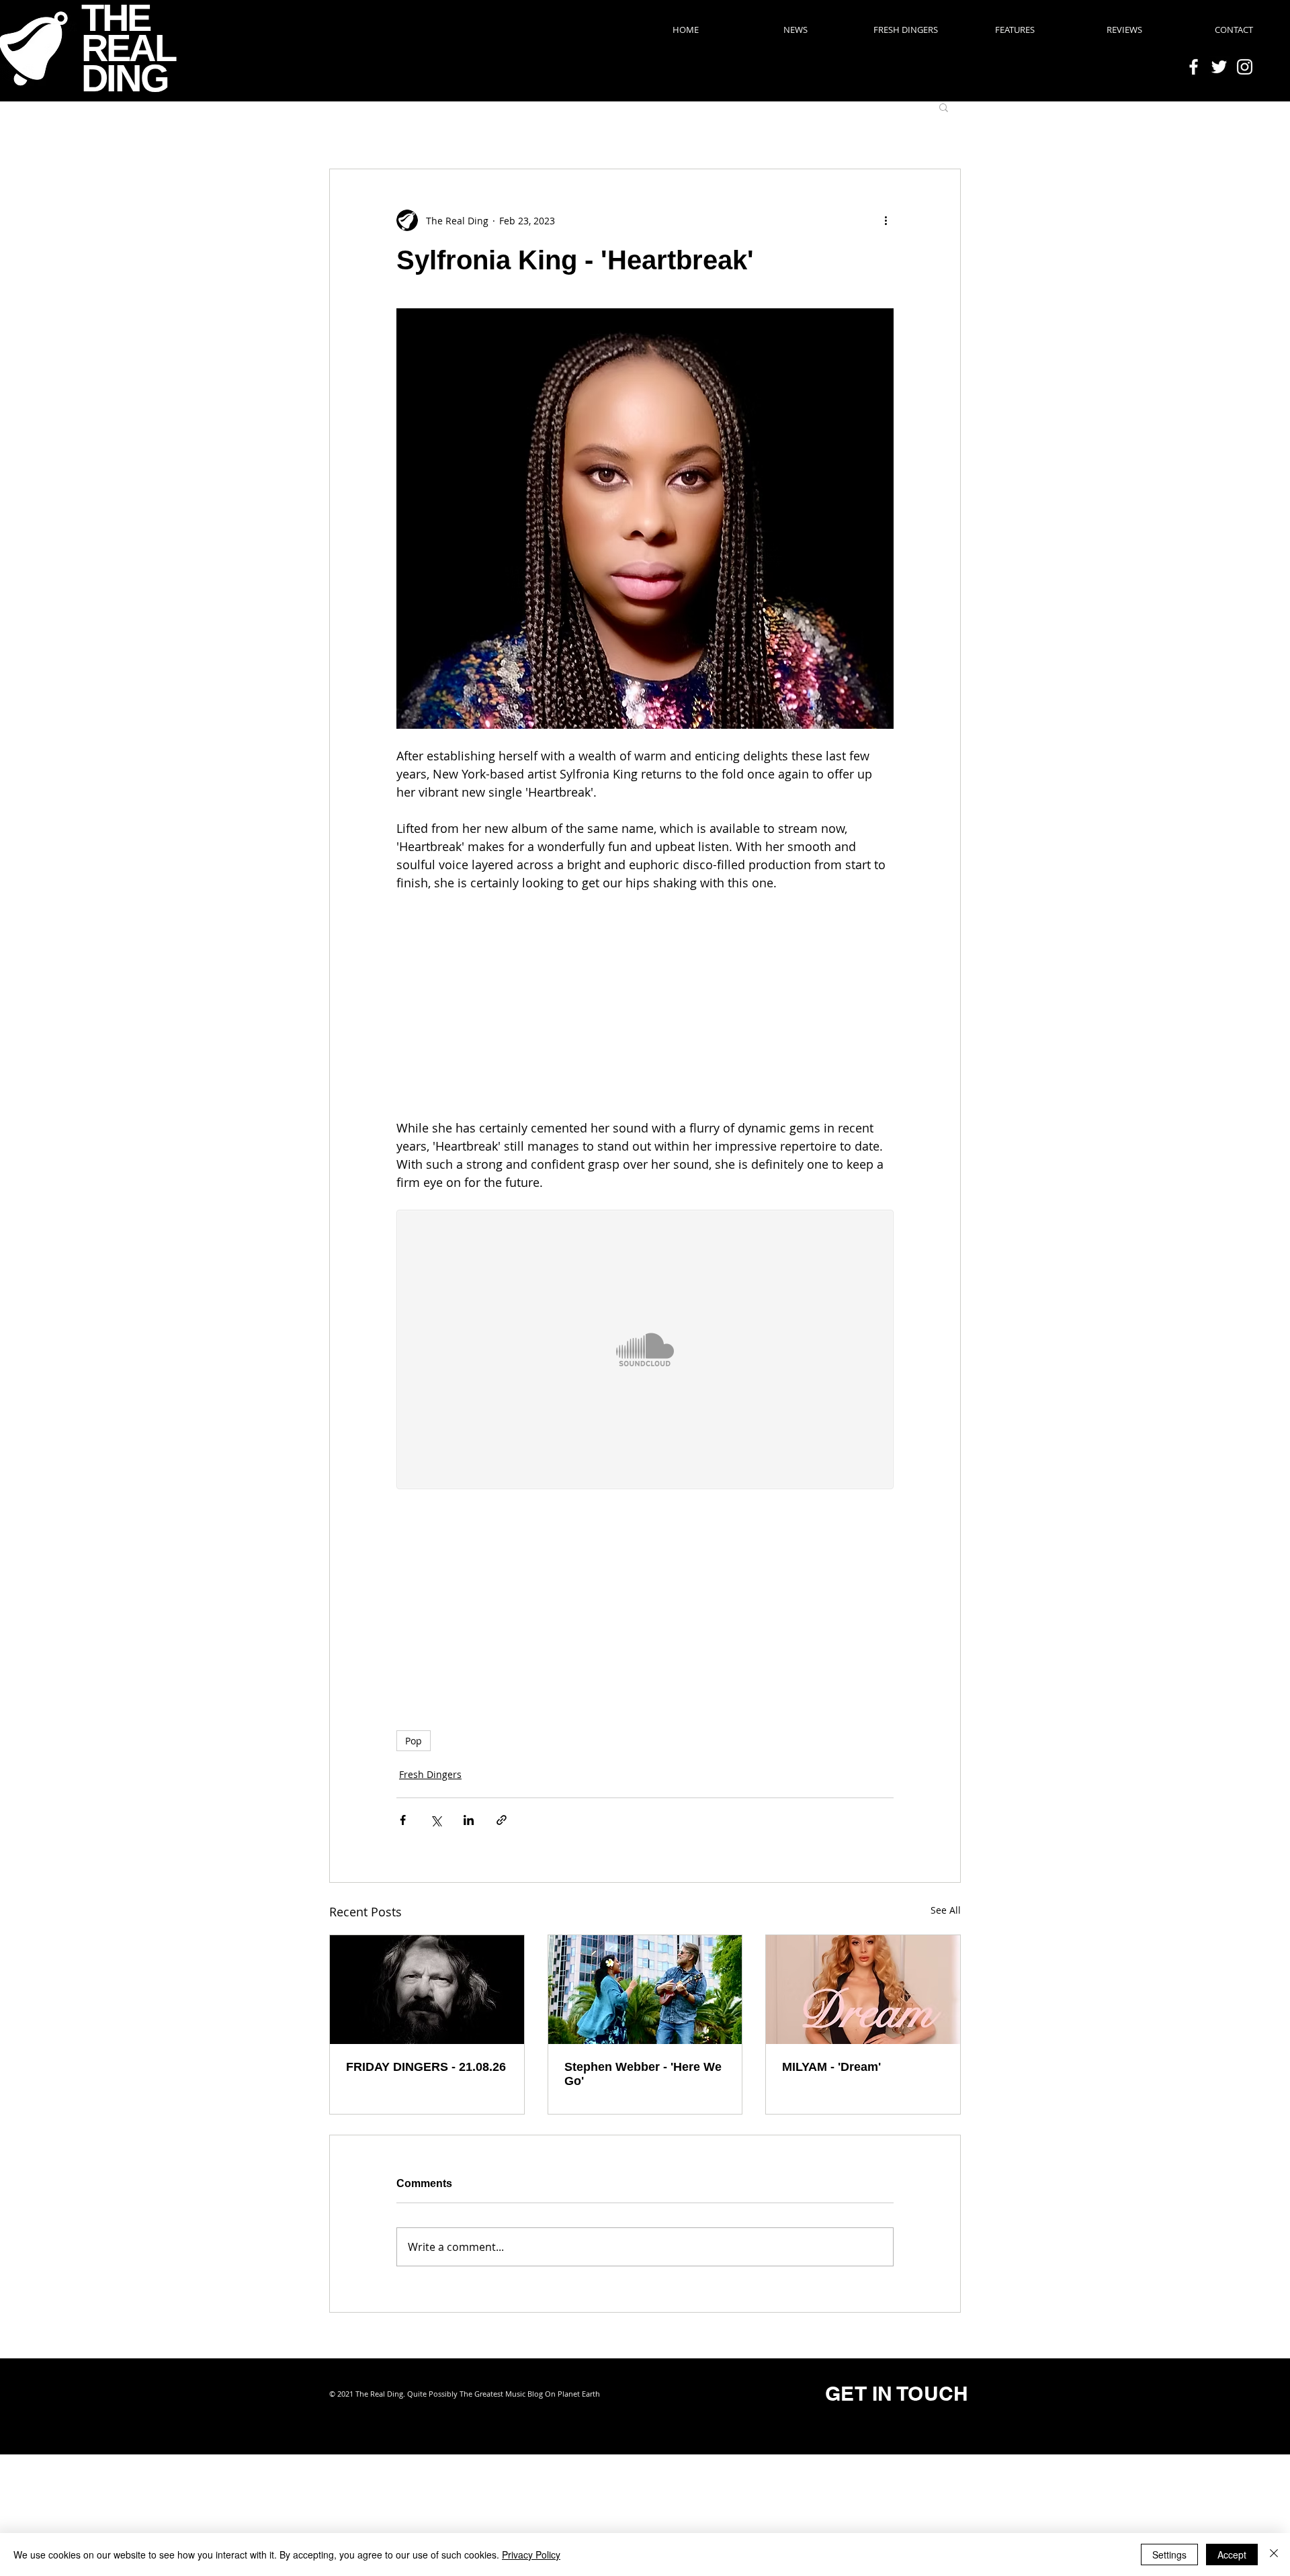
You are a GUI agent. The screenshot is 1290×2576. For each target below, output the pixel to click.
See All (946, 1910)
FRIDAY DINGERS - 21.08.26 (426, 2067)
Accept (1232, 2555)
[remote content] (645, 1006)
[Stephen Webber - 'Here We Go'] (645, 1990)
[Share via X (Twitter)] (436, 1820)
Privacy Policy (531, 2555)
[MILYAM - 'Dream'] (863, 1990)
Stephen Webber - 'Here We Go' (643, 2074)
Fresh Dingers (430, 1774)
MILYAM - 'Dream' (831, 2067)
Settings (1169, 2555)
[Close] (1274, 2555)
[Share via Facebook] (403, 1820)
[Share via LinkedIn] (469, 1820)
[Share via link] (502, 1820)
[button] (944, 107)
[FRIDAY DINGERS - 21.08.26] (427, 1990)
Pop (414, 1741)
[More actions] (886, 220)
